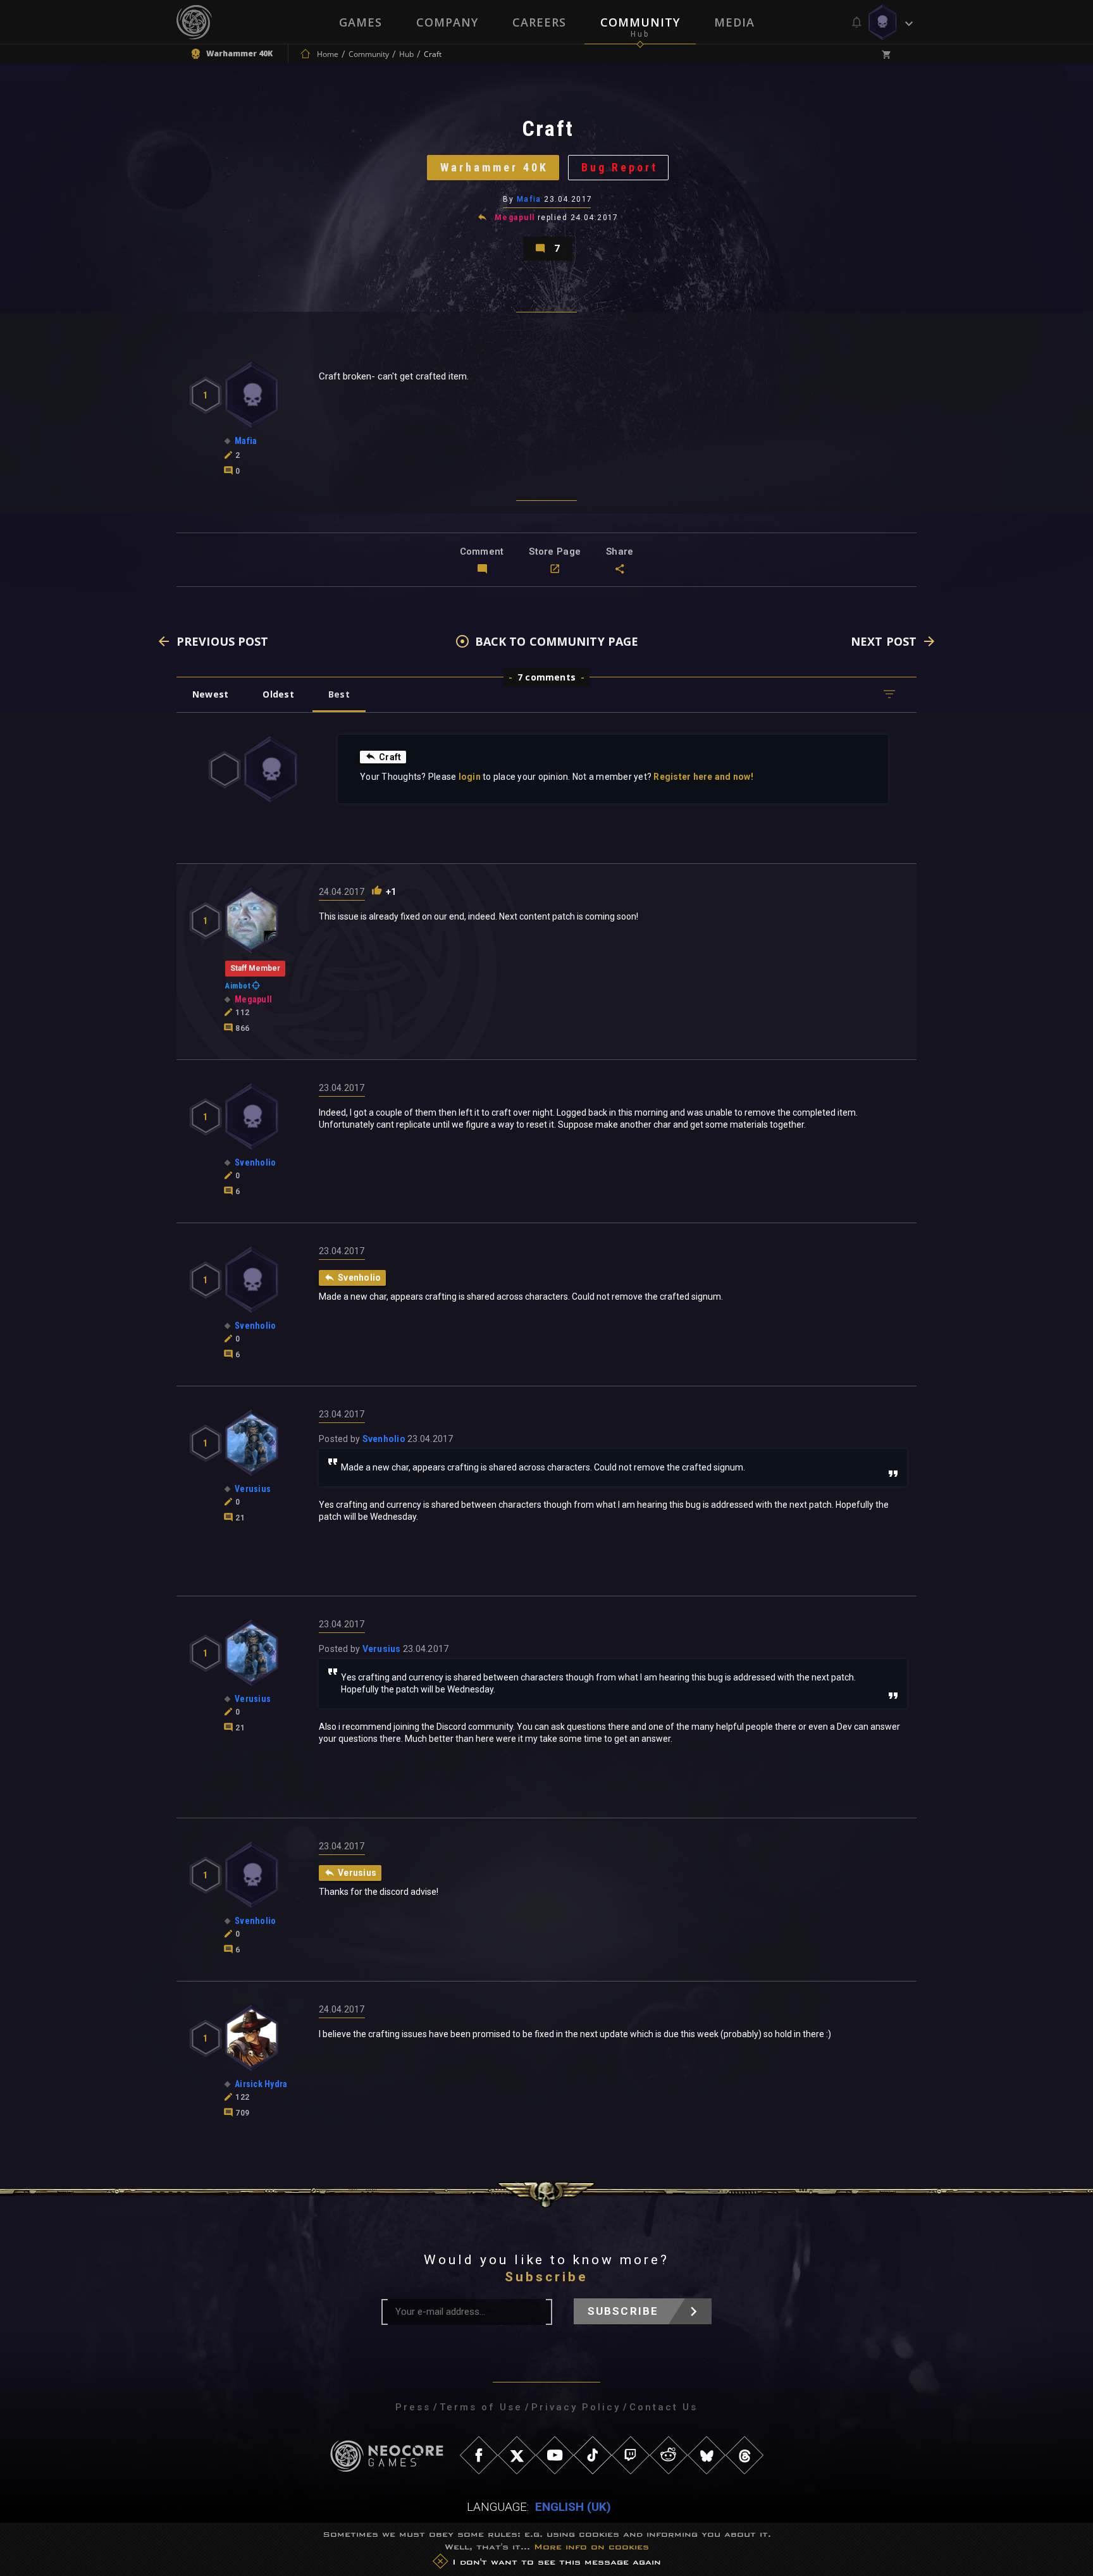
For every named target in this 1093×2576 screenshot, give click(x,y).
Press (413, 2407)
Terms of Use (481, 2407)
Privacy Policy (576, 2407)
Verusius (382, 1649)
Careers (539, 22)
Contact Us (664, 2407)
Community (640, 22)
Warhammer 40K (494, 167)
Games (361, 22)
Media (734, 22)
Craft (390, 757)
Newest (210, 694)
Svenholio (384, 1439)
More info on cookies (591, 2547)
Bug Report (620, 167)
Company (447, 22)
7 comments (546, 677)
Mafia (529, 199)
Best (339, 694)
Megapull (515, 218)
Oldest (278, 694)
